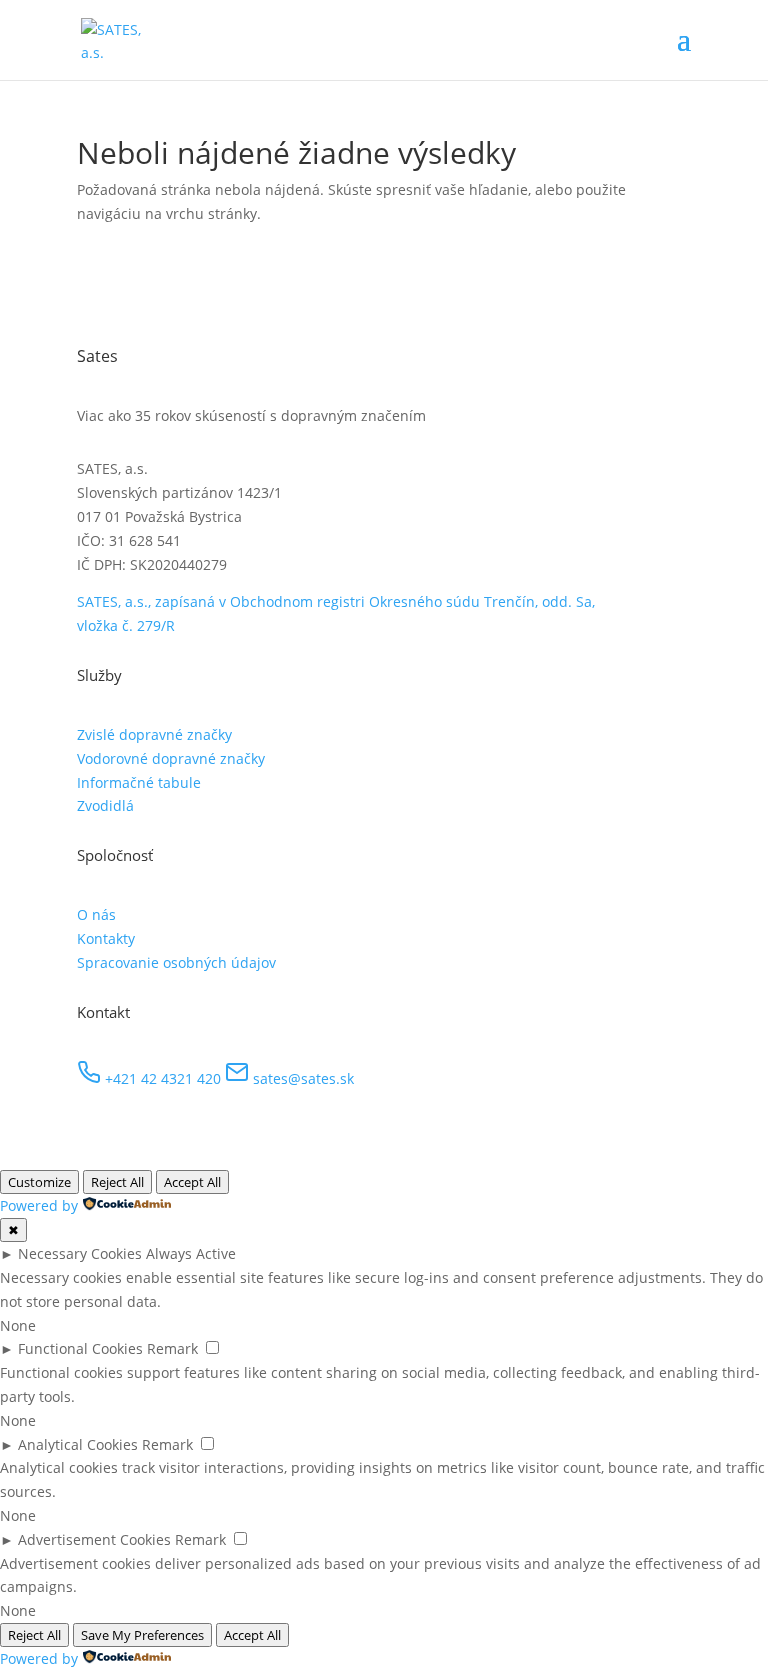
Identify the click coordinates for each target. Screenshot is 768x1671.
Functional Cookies (80, 1348)
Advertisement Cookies (94, 1539)
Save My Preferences (142, 1635)
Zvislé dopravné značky (154, 734)
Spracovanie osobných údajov (176, 962)
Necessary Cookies (80, 1253)
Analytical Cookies (78, 1444)
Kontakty (106, 938)
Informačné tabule (139, 782)
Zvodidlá (105, 805)
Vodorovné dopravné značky (171, 758)
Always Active (191, 1253)
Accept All (192, 1182)
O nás (96, 914)
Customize (39, 1182)
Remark (172, 1348)
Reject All (117, 1182)
